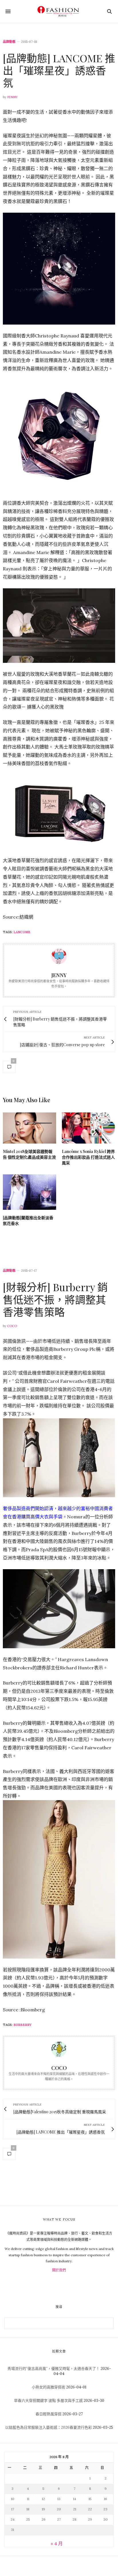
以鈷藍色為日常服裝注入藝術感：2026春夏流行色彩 (49, 2427)
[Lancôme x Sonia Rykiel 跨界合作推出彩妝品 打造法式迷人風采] (88, 1128)
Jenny (12, 97)
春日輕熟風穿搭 (49, 2414)
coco (12, 1326)
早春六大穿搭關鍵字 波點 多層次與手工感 (48, 2401)
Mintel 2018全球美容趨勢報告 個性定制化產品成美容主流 (29, 1154)
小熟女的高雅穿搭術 (49, 2387)
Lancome (22, 932)
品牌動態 (9, 42)
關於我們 (59, 2270)
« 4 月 (57, 2543)
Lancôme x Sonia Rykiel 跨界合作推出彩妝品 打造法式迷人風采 (88, 1157)
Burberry (22, 2025)
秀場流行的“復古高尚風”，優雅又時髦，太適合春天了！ (54, 2369)
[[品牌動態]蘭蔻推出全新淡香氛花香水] (29, 1192)
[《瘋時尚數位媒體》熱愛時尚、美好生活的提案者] (59, 11)
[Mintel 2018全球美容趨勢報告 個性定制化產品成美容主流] (29, 1128)
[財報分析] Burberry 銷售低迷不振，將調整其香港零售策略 (55, 1299)
